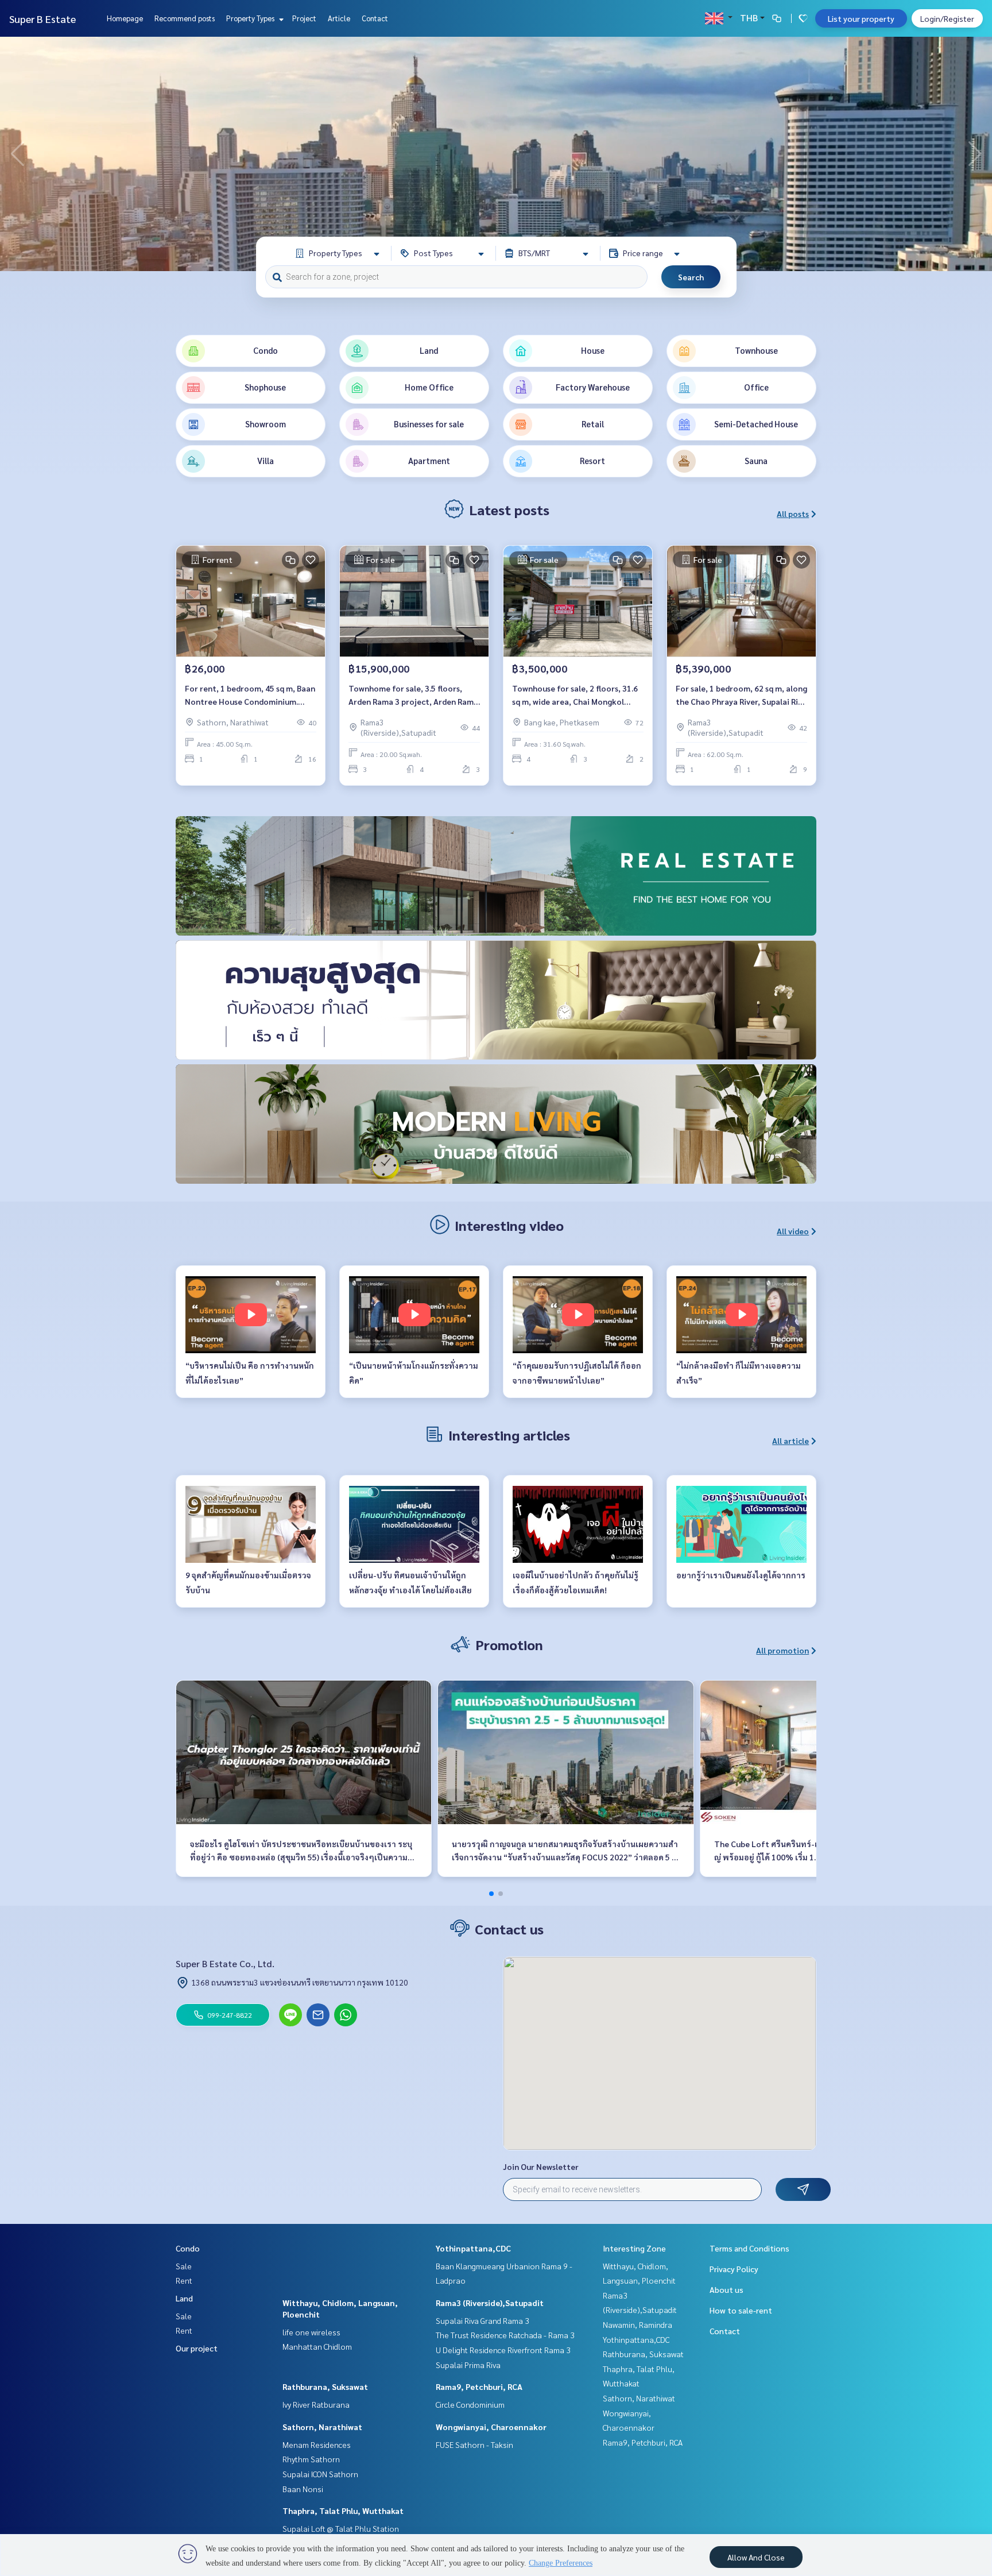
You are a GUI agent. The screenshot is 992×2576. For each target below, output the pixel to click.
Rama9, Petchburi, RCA (479, 2386)
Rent (184, 2280)
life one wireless (311, 2332)
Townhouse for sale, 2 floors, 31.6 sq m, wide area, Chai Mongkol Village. (575, 695)
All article (790, 1440)
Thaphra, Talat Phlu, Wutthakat (343, 2511)
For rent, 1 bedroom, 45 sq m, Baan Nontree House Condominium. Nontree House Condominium (250, 695)
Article (339, 18)
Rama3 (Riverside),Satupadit (490, 2303)
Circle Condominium (470, 2404)
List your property (861, 18)
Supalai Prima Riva (468, 2365)
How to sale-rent (741, 2310)
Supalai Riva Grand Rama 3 (483, 2320)
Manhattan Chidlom (317, 2346)
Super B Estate (42, 19)
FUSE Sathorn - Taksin (474, 2444)
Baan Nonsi (303, 2489)
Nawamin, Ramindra (638, 2324)
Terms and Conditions (749, 2248)
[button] (975, 154)
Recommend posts (185, 18)
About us (726, 2289)
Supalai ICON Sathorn (320, 2474)
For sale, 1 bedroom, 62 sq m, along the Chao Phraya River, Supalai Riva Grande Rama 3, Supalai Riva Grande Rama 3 (741, 695)
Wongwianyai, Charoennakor (491, 2427)
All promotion (782, 1650)
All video (793, 1231)
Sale (184, 2266)
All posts (793, 513)
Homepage (125, 18)
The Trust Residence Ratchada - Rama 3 (505, 2335)
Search (691, 277)
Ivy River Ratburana (316, 2404)
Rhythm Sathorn (311, 2459)
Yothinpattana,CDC (473, 2248)
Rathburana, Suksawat (325, 2386)
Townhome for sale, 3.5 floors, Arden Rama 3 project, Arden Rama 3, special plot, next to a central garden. (413, 695)
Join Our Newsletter (541, 2166)
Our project (197, 2348)
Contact (375, 18)
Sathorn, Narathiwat (322, 2427)
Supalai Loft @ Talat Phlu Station (341, 2528)
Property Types (251, 18)
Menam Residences (317, 2444)
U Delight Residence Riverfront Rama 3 (503, 2350)
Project (304, 18)
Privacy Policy (734, 2269)
